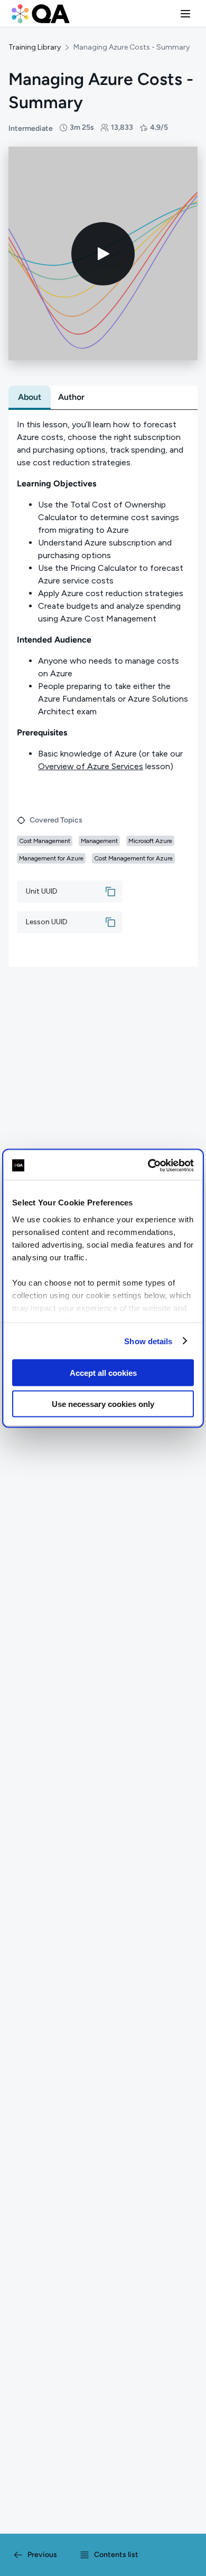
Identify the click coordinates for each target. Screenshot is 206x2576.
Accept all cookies (103, 1373)
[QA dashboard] (41, 14)
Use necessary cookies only (103, 1404)
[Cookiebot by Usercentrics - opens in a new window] (148, 1165)
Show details (148, 1341)
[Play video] (103, 254)
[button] (185, 14)
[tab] (30, 397)
